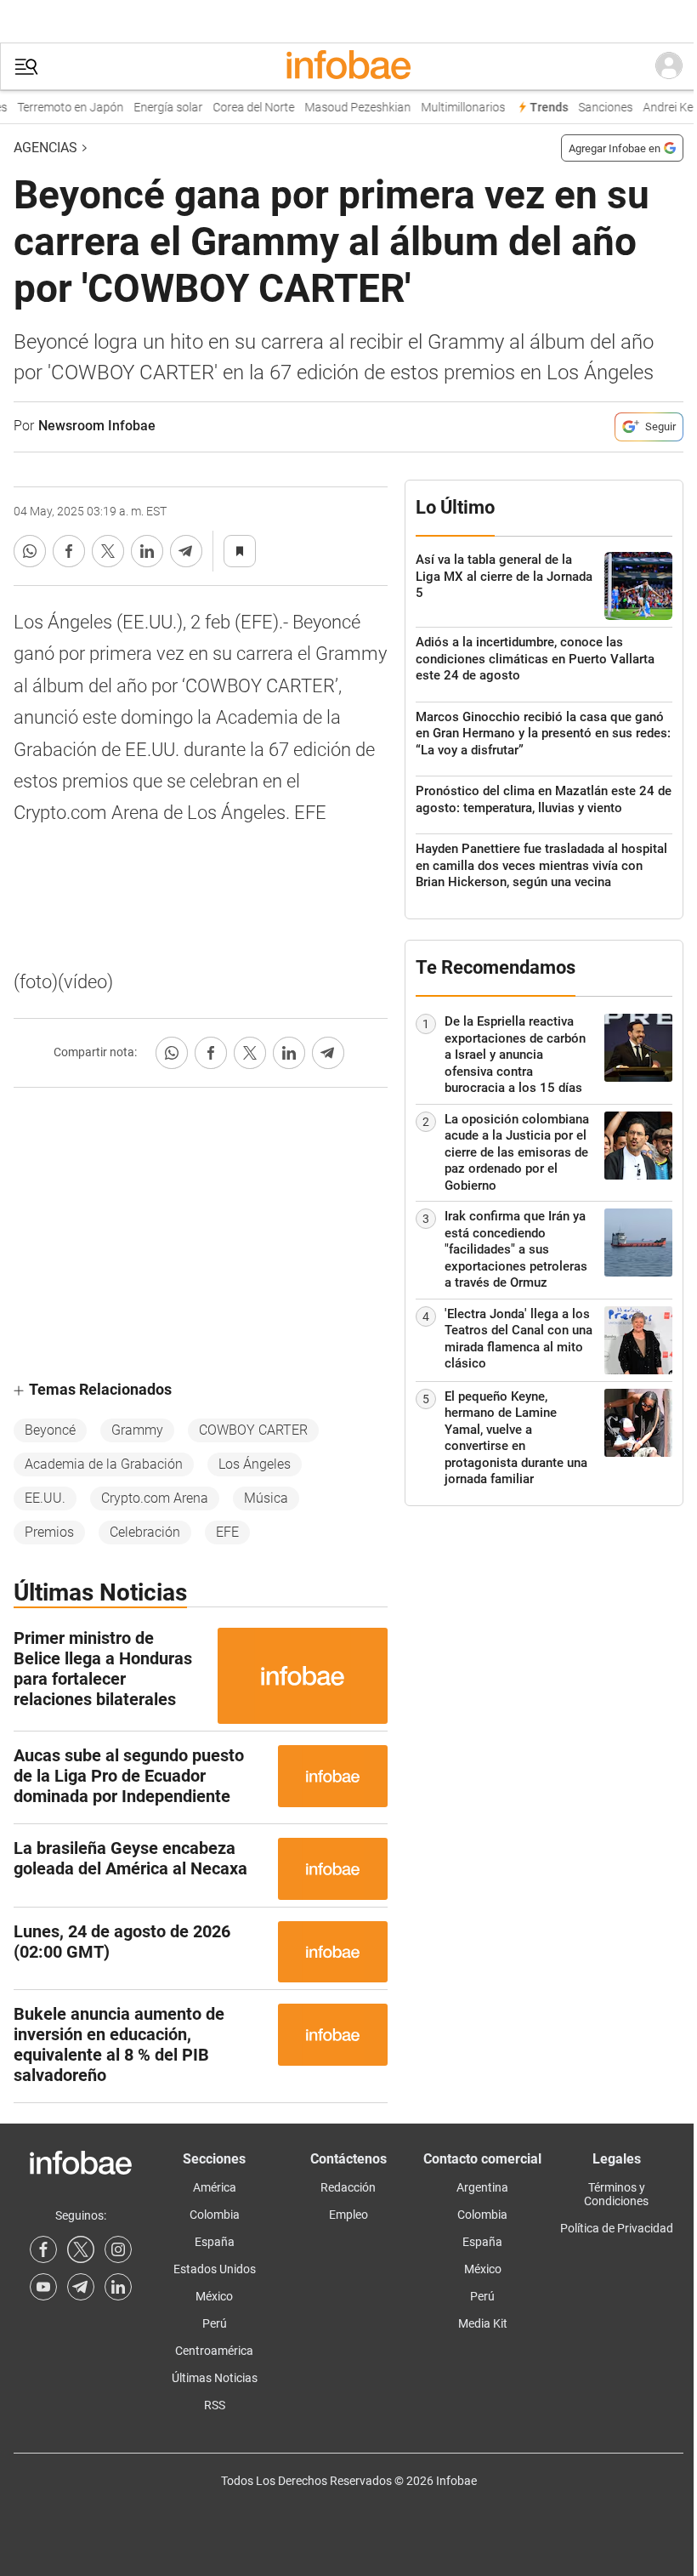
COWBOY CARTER (253, 1430)
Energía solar (160, 108)
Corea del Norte (246, 108)
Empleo (348, 2215)
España (215, 2242)
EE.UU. (45, 1498)
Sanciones (598, 108)
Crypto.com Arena (155, 1498)
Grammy (137, 1430)
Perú (215, 2323)
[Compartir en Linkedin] (147, 551)
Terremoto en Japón (62, 108)
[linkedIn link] (118, 2287)
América (215, 2187)
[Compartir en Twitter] (108, 551)
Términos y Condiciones (616, 2194)
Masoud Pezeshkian (350, 108)
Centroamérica (214, 2351)
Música (266, 1498)
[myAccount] (669, 66)
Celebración (145, 1532)
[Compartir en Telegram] (186, 551)
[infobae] (348, 66)
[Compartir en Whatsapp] (30, 551)
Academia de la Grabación (104, 1464)
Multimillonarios (455, 108)
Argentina (482, 2187)
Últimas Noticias (215, 2378)
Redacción (348, 2187)
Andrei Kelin (666, 108)
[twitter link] (81, 2249)
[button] (26, 67)
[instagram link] (118, 2249)
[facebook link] (43, 2249)
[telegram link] (81, 2287)
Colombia (215, 2215)
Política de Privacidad (617, 2228)
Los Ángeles (255, 1464)
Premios (49, 1532)
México (214, 2296)
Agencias (45, 148)
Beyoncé (50, 1430)
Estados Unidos (215, 2269)
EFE (227, 1532)
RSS (215, 2405)
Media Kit (483, 2323)
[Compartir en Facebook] (69, 551)
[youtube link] (43, 2287)
